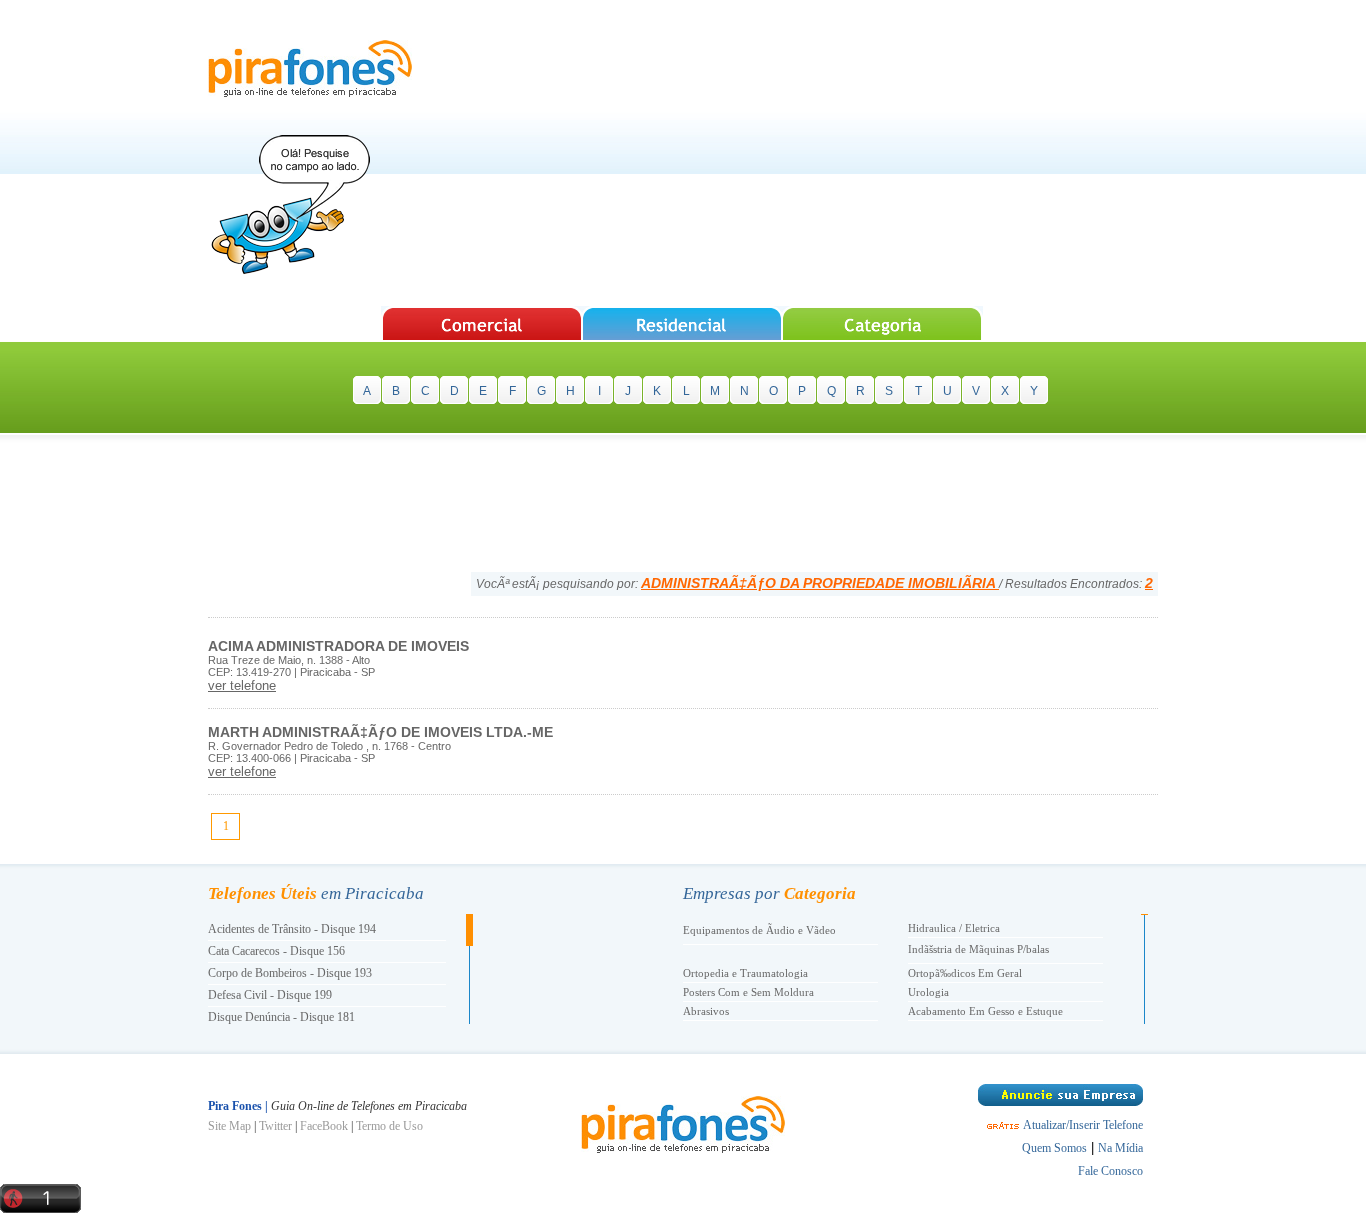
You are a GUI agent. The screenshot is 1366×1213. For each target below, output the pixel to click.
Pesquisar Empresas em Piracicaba (481, 323)
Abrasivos (706, 1011)
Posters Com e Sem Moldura (748, 992)
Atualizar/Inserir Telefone (1083, 1125)
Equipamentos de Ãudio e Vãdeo (759, 930)
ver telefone (242, 685)
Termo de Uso (389, 1126)
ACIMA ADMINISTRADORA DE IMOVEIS (338, 646)
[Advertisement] (794, 155)
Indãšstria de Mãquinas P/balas (978, 949)
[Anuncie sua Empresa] (1060, 1102)
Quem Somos (1054, 1148)
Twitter (275, 1126)
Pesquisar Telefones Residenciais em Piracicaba (682, 323)
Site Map (229, 1126)
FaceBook (324, 1126)
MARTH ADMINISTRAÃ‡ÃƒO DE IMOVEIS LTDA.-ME (380, 732)
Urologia (928, 992)
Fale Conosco (1110, 1171)
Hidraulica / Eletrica (954, 928)
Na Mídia (1120, 1148)
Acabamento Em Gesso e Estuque (985, 1011)
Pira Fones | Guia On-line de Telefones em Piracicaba (310, 68)
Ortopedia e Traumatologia (745, 973)
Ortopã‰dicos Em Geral (965, 973)
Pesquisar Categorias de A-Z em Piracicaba (883, 323)
